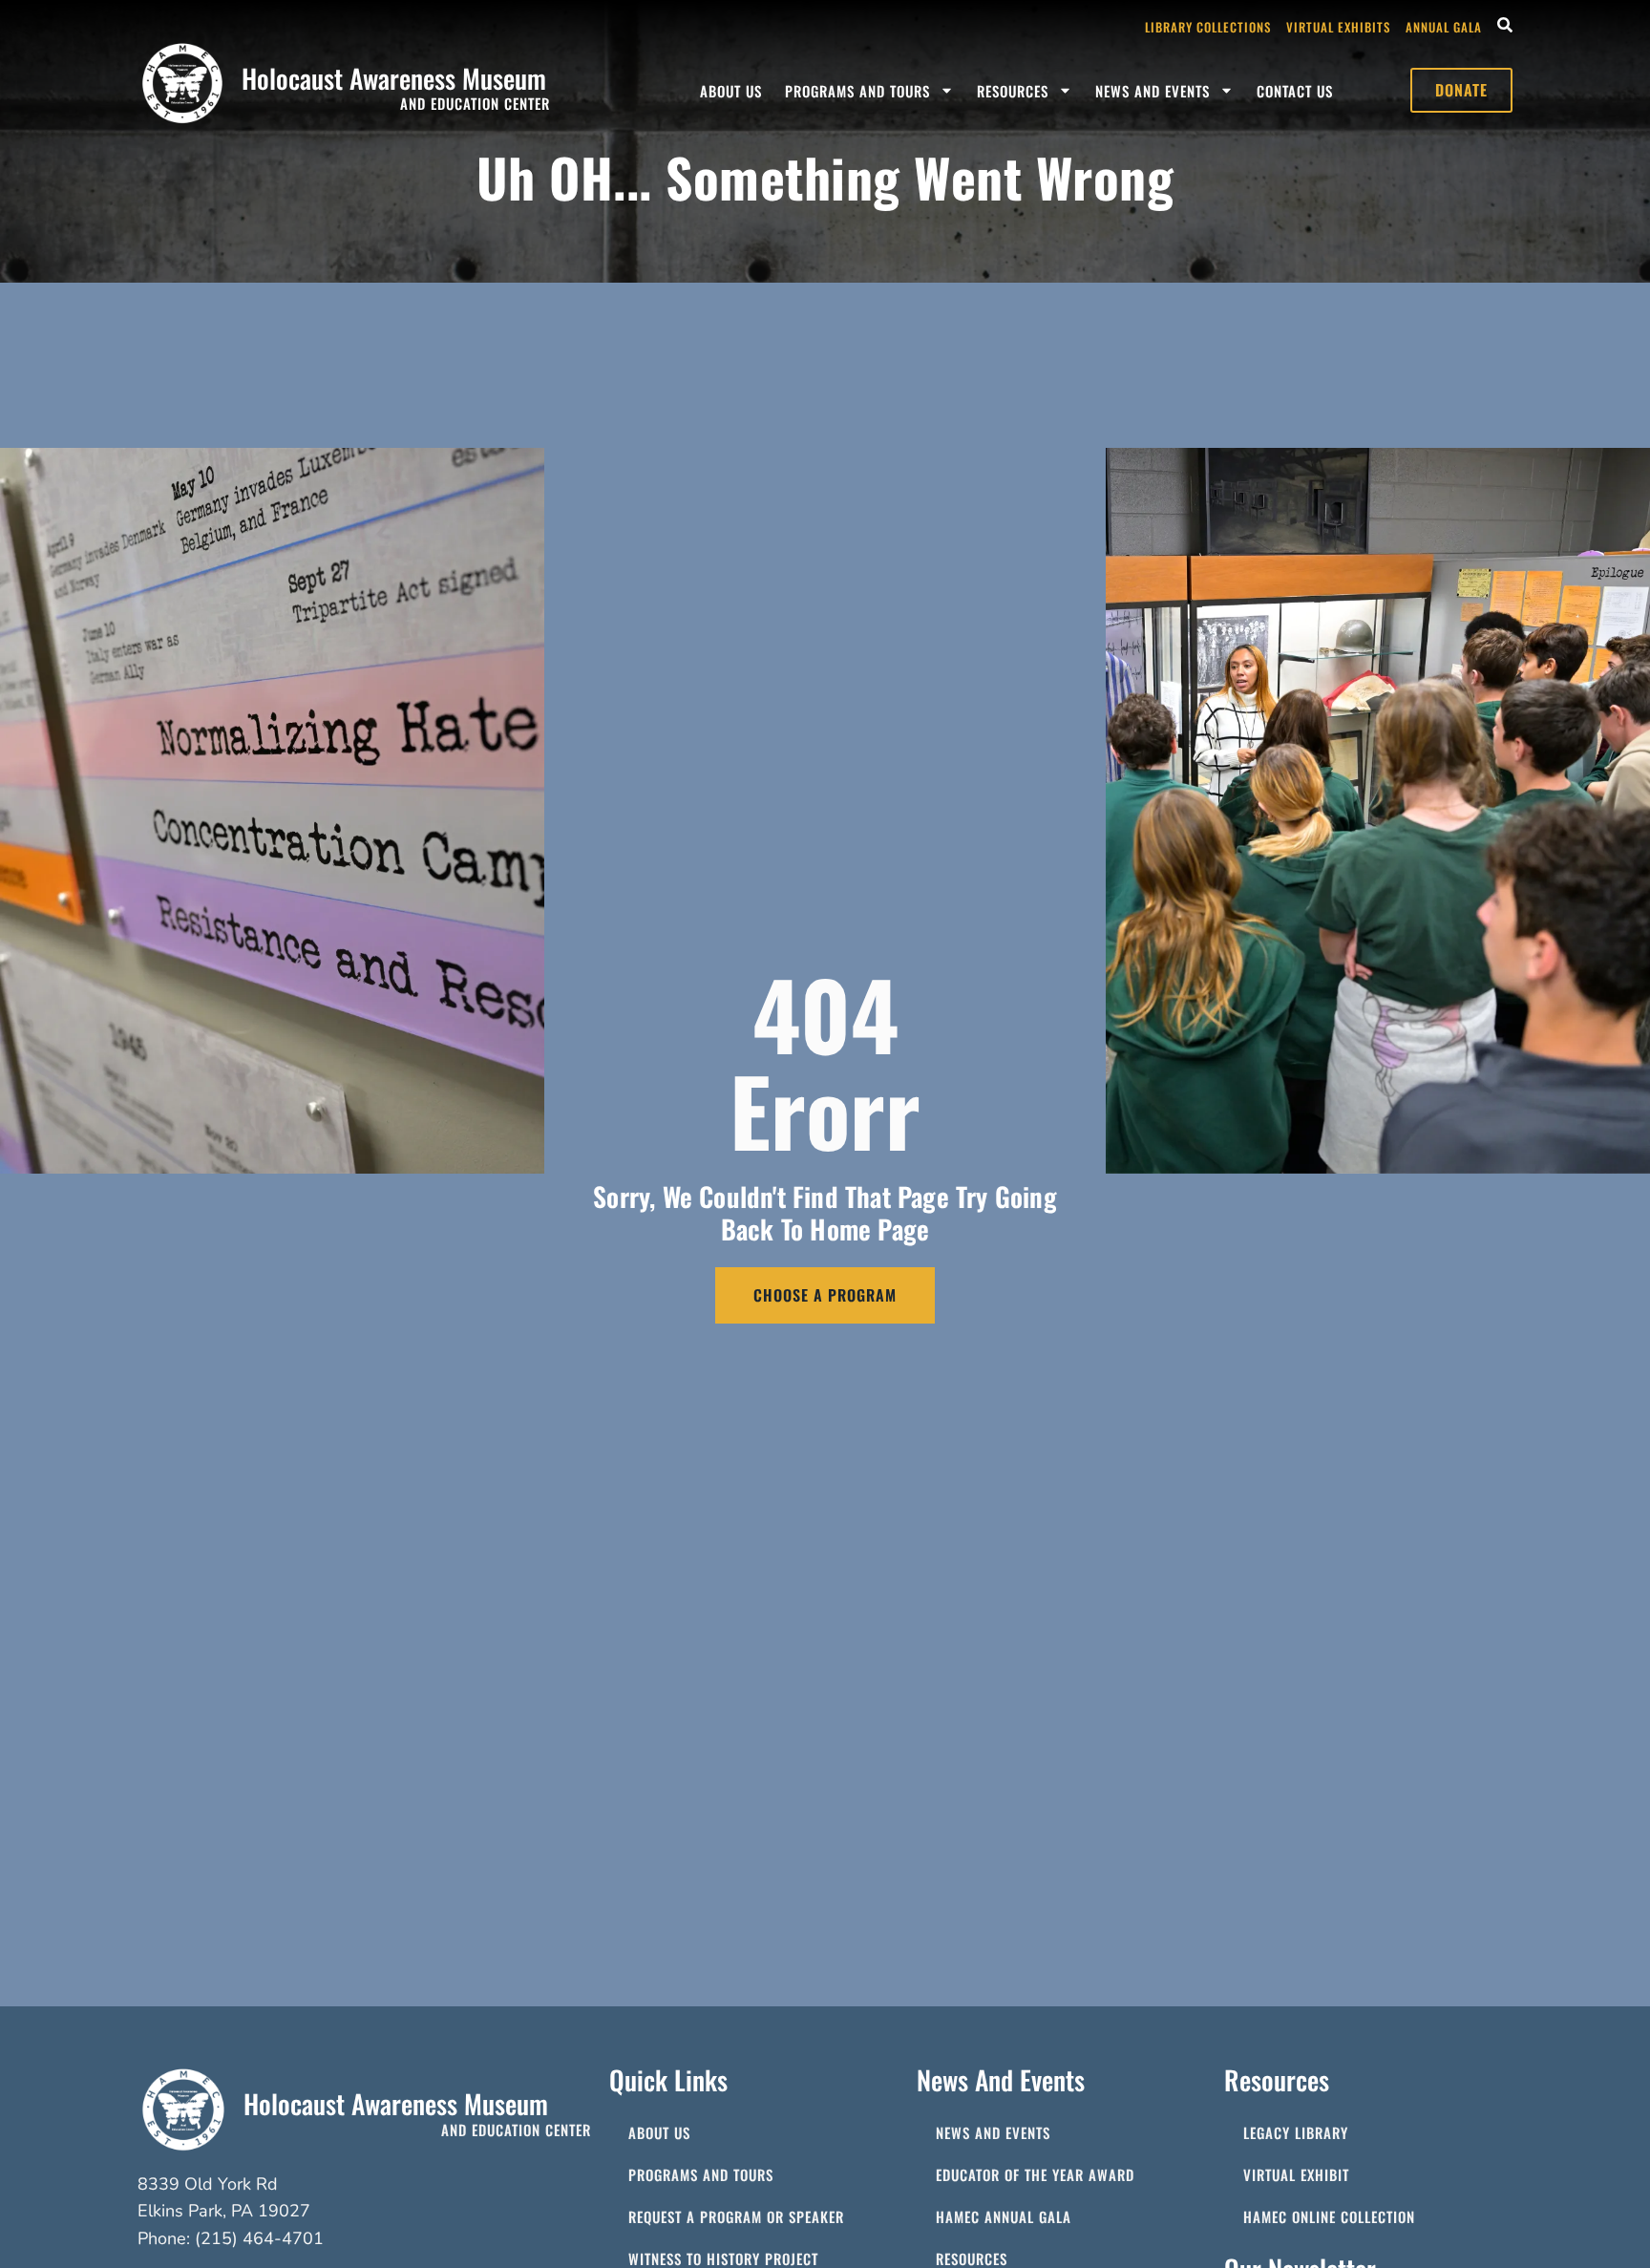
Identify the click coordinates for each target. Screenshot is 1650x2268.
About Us (731, 91)
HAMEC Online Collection (1329, 2216)
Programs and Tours (857, 91)
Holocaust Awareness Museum (394, 78)
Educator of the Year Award (1035, 2174)
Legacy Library (1296, 2132)
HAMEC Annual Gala (1004, 2216)
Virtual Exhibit (1296, 2174)
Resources (1013, 91)
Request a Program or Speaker (736, 2216)
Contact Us (1295, 91)
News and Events (1153, 91)
